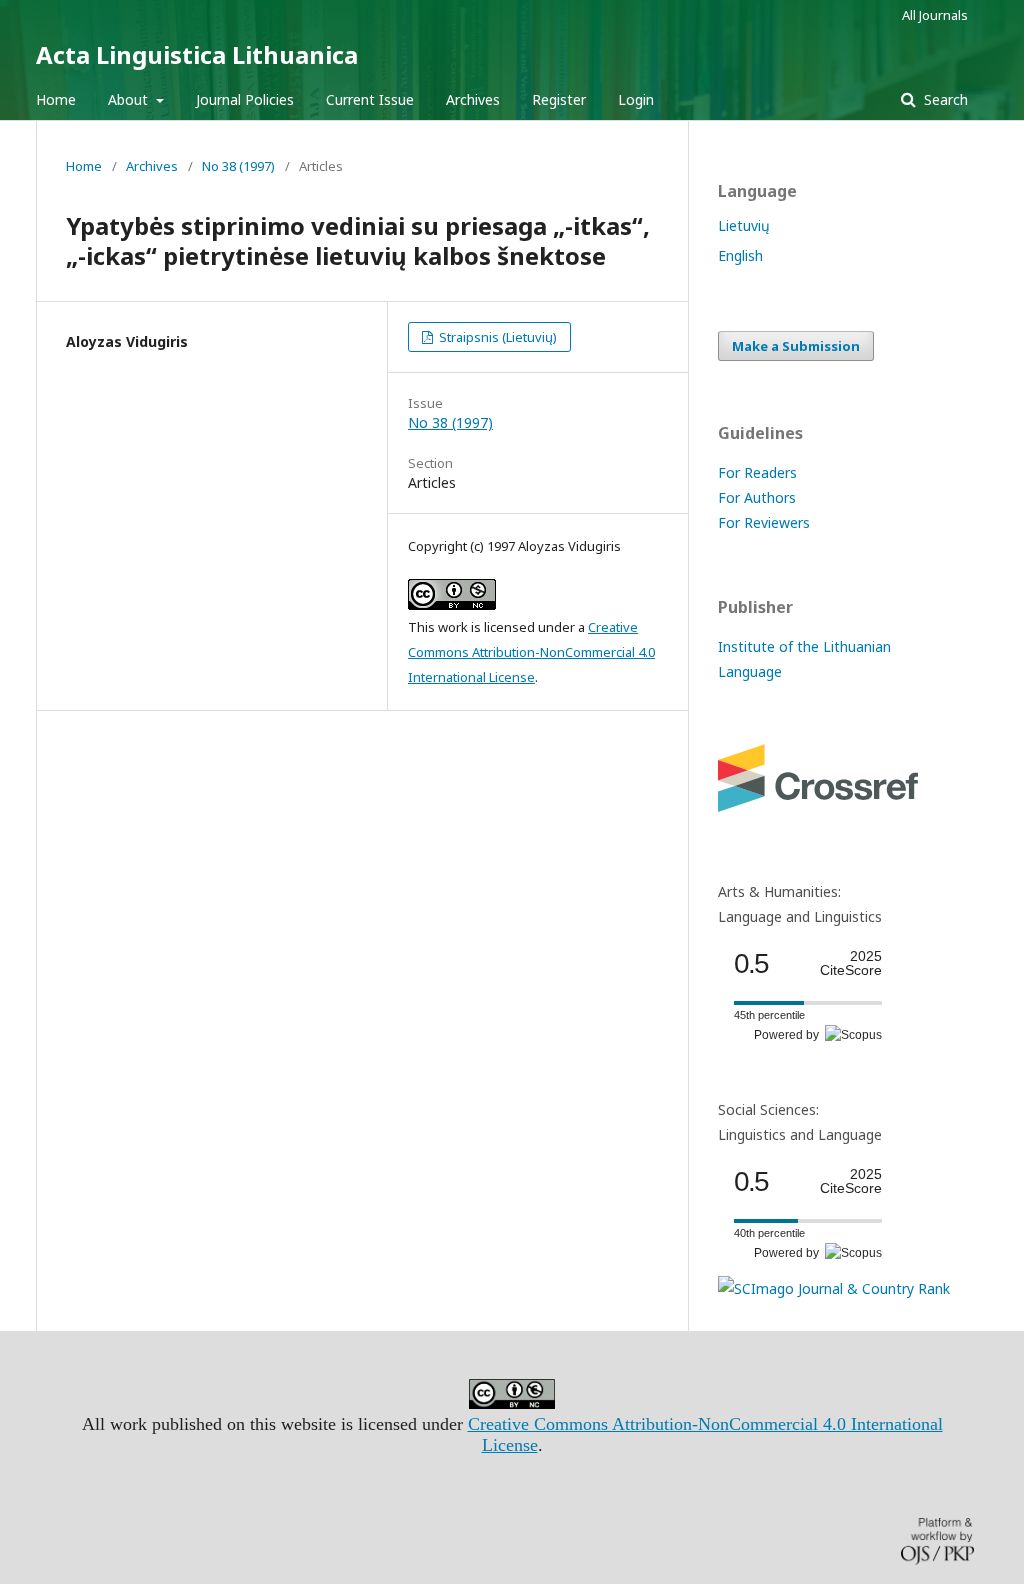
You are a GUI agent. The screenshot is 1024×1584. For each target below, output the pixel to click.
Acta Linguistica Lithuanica (197, 54)
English (740, 255)
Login (636, 99)
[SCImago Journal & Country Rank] (834, 1288)
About (130, 99)
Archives (473, 99)
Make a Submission (796, 346)
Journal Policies (245, 99)
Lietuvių (744, 225)
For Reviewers (764, 522)
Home (56, 99)
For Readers (757, 472)
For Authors (757, 497)
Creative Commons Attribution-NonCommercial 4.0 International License (531, 652)
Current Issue (370, 99)
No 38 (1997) (238, 166)
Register (559, 99)
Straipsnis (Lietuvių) (496, 337)
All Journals (935, 15)
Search (944, 99)
